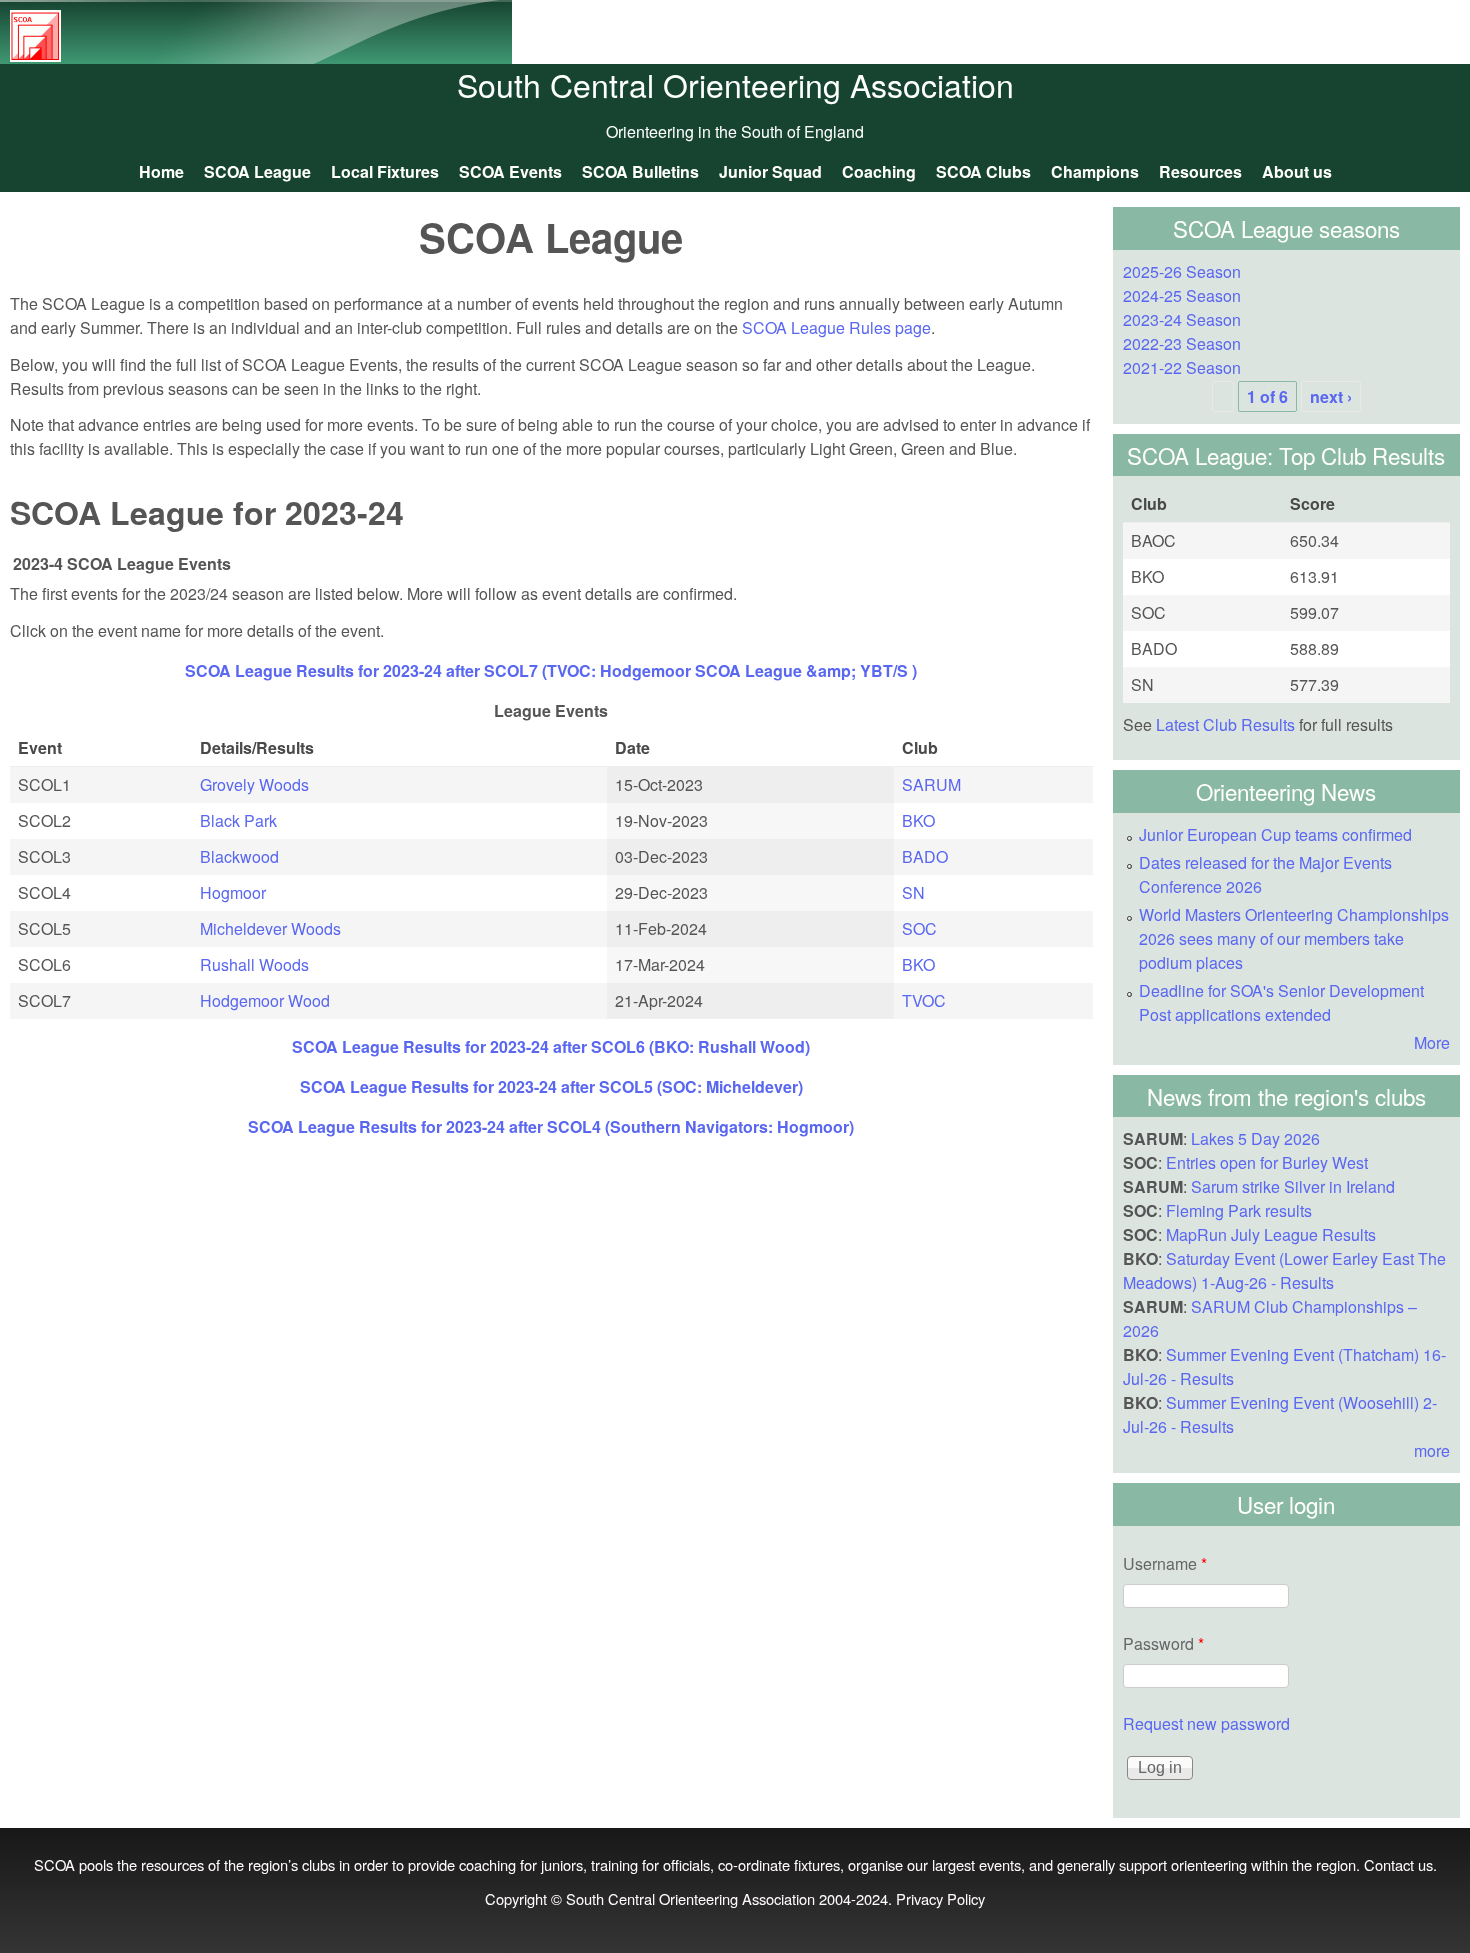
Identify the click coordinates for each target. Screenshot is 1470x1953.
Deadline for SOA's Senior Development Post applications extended (1281, 1002)
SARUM (931, 784)
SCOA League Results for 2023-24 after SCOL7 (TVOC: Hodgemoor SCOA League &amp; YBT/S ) (551, 670)
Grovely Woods (254, 784)
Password (1163, 1643)
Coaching (879, 171)
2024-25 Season (1182, 295)
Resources (1200, 171)
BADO (925, 856)
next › (1331, 396)
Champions (1095, 171)
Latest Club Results (1225, 724)
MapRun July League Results (1271, 1234)
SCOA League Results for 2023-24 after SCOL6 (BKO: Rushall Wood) (551, 1046)
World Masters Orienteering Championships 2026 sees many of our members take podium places (1294, 938)
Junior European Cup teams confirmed (1275, 834)
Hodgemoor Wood (265, 1000)
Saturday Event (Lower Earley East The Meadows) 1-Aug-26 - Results (1284, 1270)
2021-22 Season (1182, 367)
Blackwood (239, 856)
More (1432, 1042)
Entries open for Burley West (1267, 1162)
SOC (919, 928)
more (1432, 1450)
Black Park (238, 820)
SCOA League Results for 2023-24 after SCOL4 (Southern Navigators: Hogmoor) (551, 1126)
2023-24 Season (1182, 319)
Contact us (1398, 1864)
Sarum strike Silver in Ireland (1293, 1186)
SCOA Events (510, 171)
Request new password (1206, 1723)
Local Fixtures (385, 171)
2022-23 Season (1182, 343)
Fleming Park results (1239, 1210)
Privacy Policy (940, 1898)
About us (1297, 171)
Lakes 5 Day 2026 (1255, 1138)
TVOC (924, 1000)
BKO (918, 820)
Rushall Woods (254, 964)
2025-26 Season (1182, 271)
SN (913, 892)
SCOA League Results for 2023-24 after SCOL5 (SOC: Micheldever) (551, 1086)
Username (1165, 1563)
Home (161, 171)
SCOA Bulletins (640, 171)
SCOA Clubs (983, 171)
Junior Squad (770, 171)
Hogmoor (233, 892)
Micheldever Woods (270, 928)
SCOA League (257, 171)
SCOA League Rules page (836, 327)
